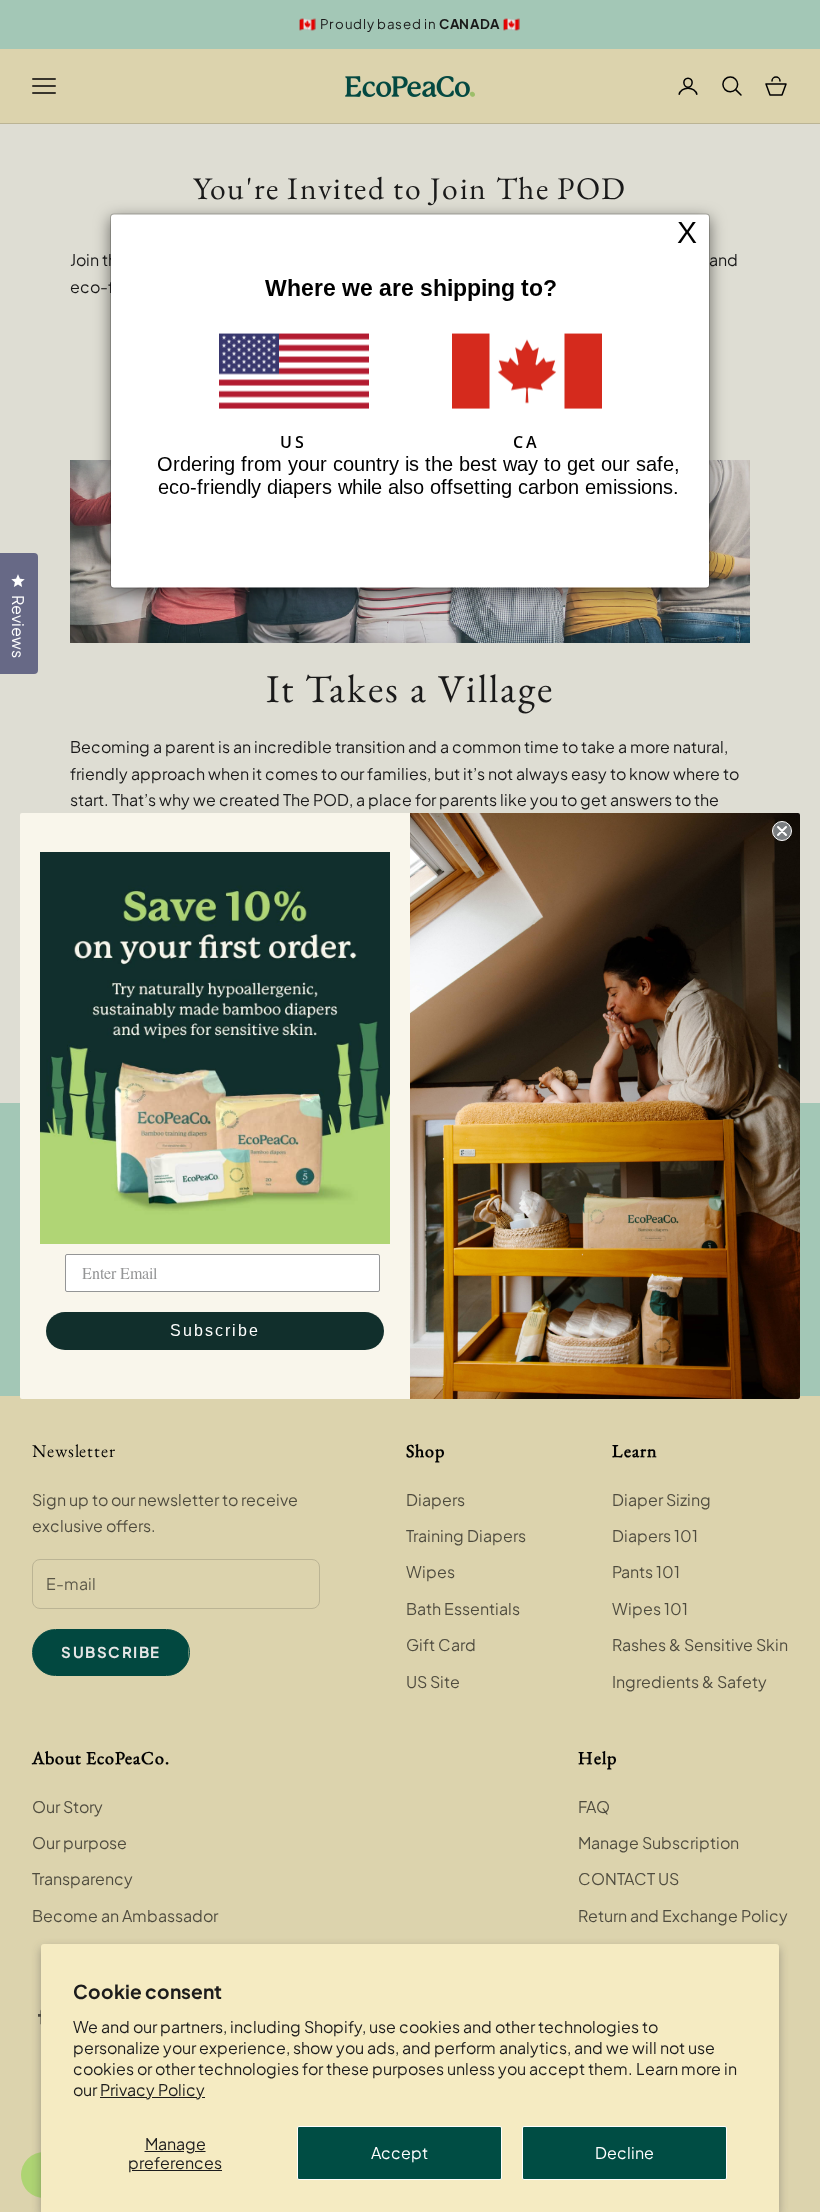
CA (526, 441)
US (293, 441)
